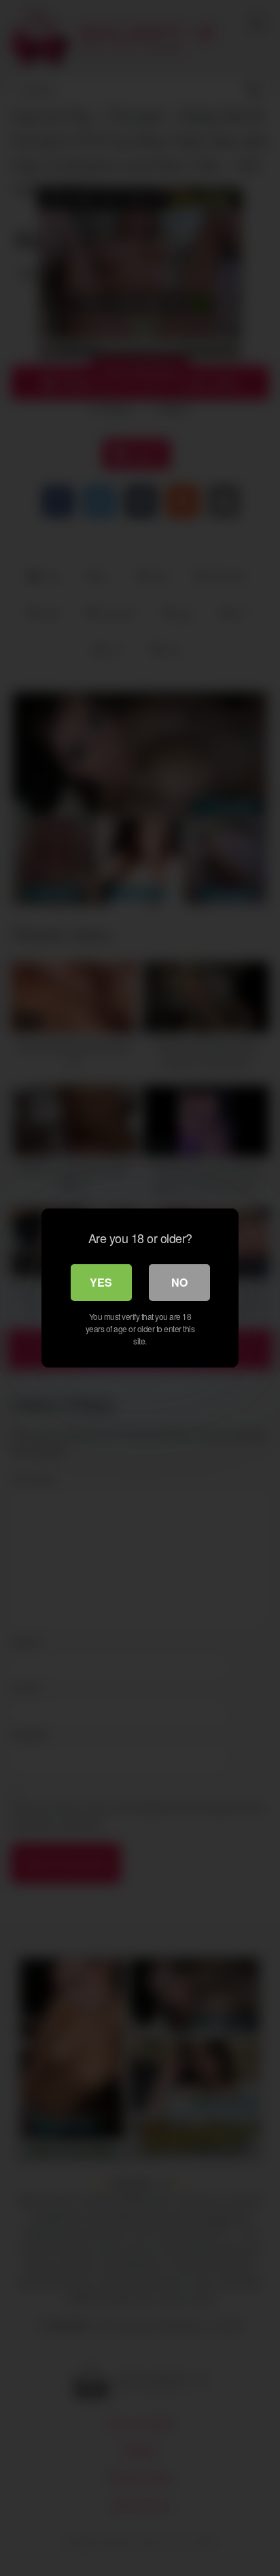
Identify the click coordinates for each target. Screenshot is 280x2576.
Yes (101, 1282)
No (179, 1282)
